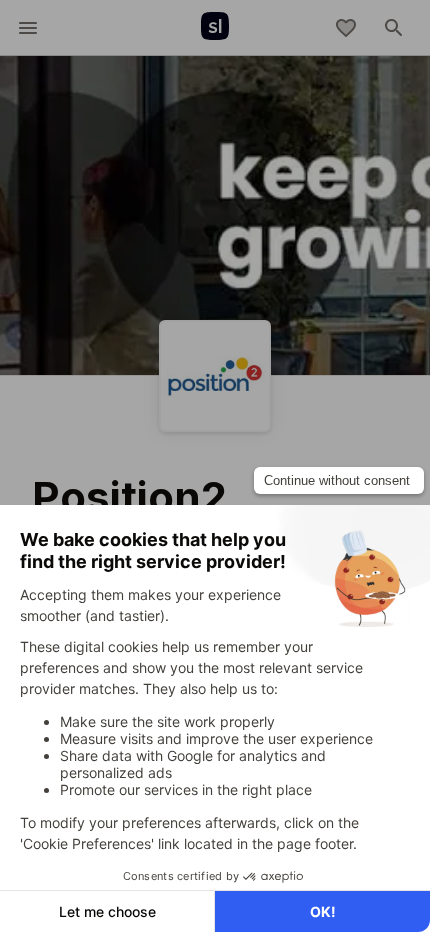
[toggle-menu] (28, 28)
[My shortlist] (346, 28)
